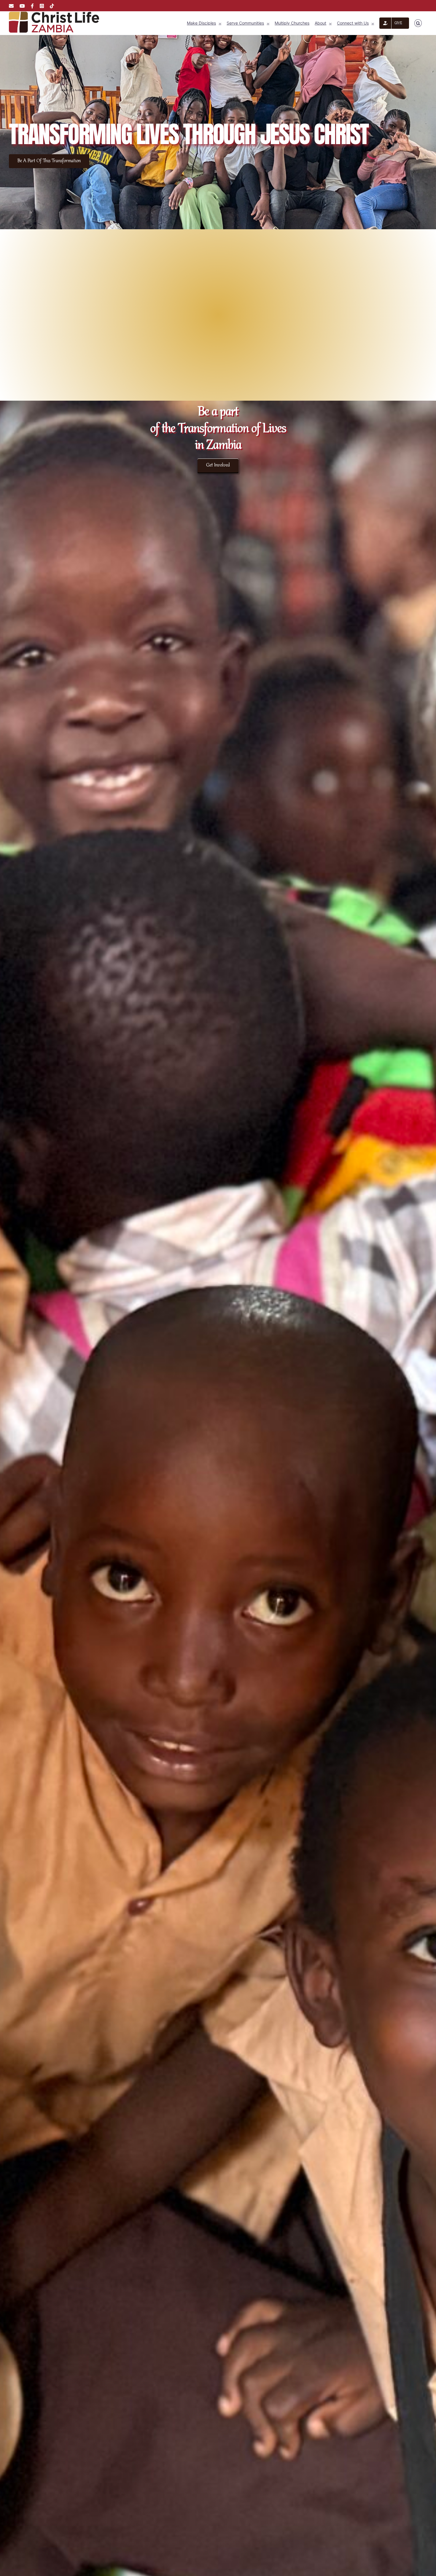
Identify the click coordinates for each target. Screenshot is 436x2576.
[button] (418, 23)
